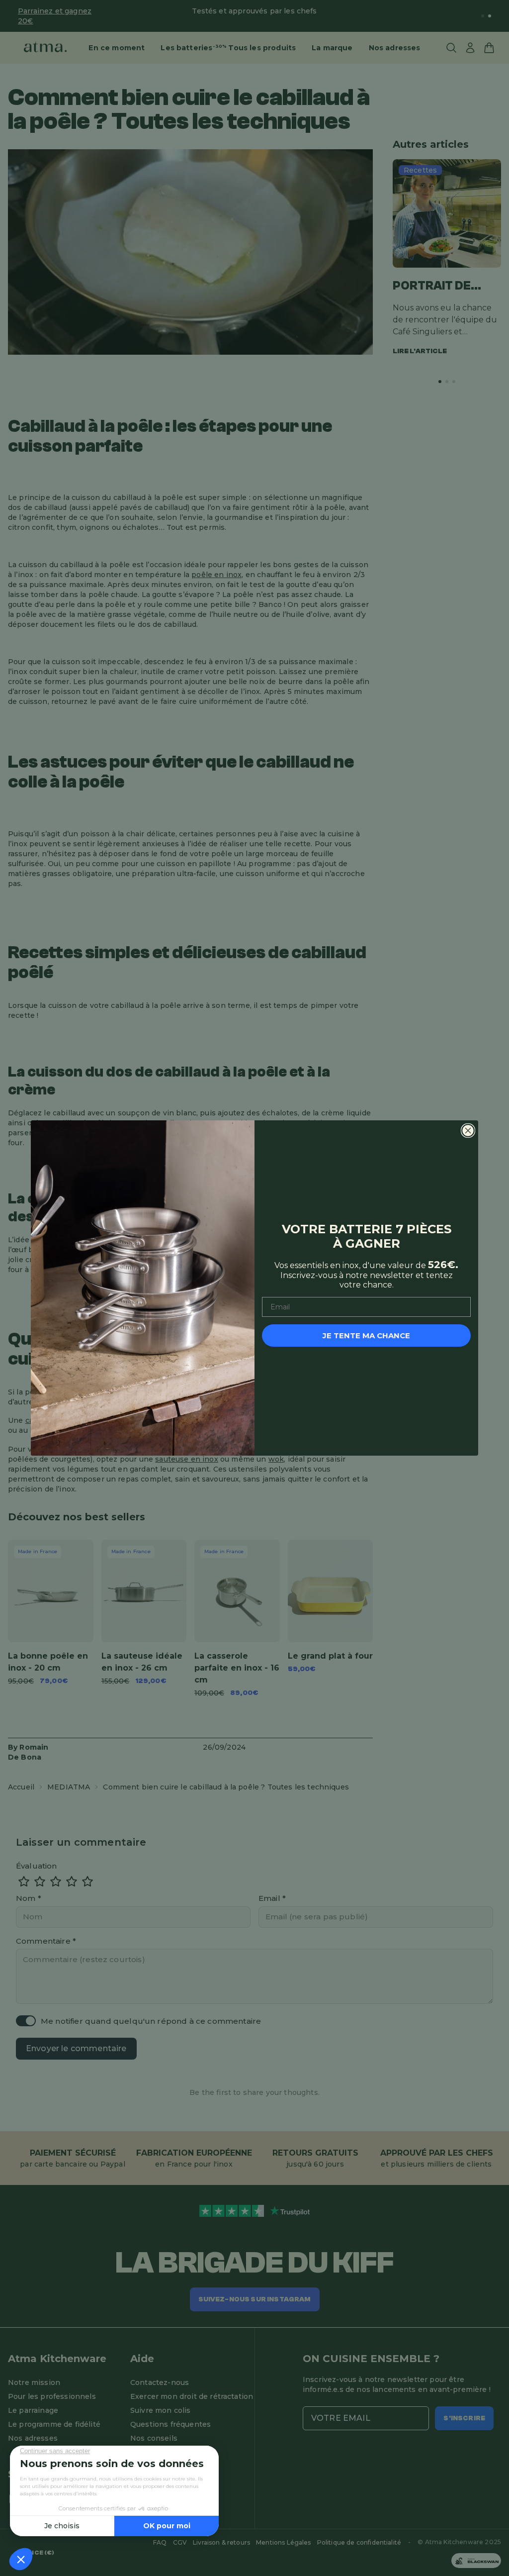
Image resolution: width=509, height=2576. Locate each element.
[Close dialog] (468, 1131)
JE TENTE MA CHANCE (366, 1336)
